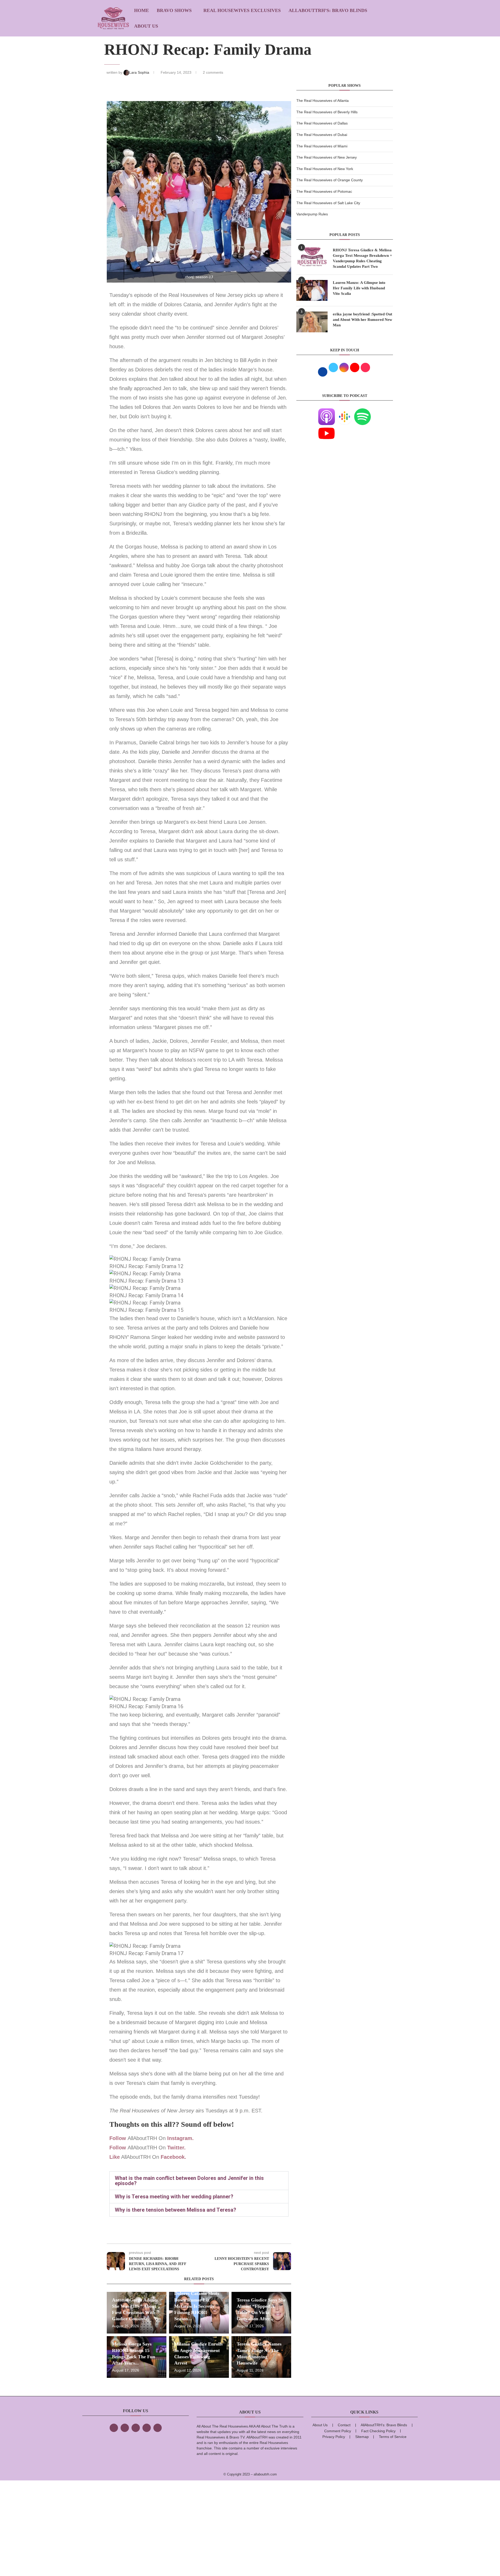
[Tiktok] (147, 2428)
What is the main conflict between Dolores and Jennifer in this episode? (189, 2181)
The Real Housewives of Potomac (324, 191)
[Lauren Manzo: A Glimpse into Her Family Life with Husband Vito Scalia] (312, 290)
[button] (199, 2181)
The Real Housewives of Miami (322, 146)
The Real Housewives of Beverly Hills (327, 112)
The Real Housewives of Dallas (322, 123)
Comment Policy (338, 2431)
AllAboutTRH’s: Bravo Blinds (328, 10)
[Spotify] (362, 411)
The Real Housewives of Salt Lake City (328, 203)
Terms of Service (393, 2437)
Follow (118, 2138)
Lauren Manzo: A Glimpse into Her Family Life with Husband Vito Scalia (359, 288)
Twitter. (176, 2148)
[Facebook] (114, 2428)
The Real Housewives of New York (325, 169)
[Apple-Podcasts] (327, 411)
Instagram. (181, 2138)
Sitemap (362, 2437)
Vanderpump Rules (312, 214)
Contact (344, 2425)
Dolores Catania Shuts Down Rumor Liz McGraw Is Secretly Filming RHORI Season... (197, 2306)
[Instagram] (136, 2428)
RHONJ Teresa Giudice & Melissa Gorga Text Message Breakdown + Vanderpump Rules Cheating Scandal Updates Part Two (362, 258)
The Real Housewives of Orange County (330, 180)
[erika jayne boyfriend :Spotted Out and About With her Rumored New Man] (312, 322)
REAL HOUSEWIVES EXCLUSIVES (242, 10)
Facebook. (173, 2157)
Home (142, 10)
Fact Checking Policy (378, 2431)
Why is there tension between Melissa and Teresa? (176, 2210)
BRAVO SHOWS (174, 10)
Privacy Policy (334, 2437)
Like (115, 2157)
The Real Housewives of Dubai (322, 135)
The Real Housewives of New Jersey (327, 157)
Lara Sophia (140, 72)
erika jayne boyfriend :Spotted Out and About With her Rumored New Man (362, 320)
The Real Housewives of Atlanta (323, 101)
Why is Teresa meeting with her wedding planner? (174, 2197)
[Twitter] (125, 2428)
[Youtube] (327, 428)
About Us (146, 26)
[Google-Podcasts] (345, 411)
